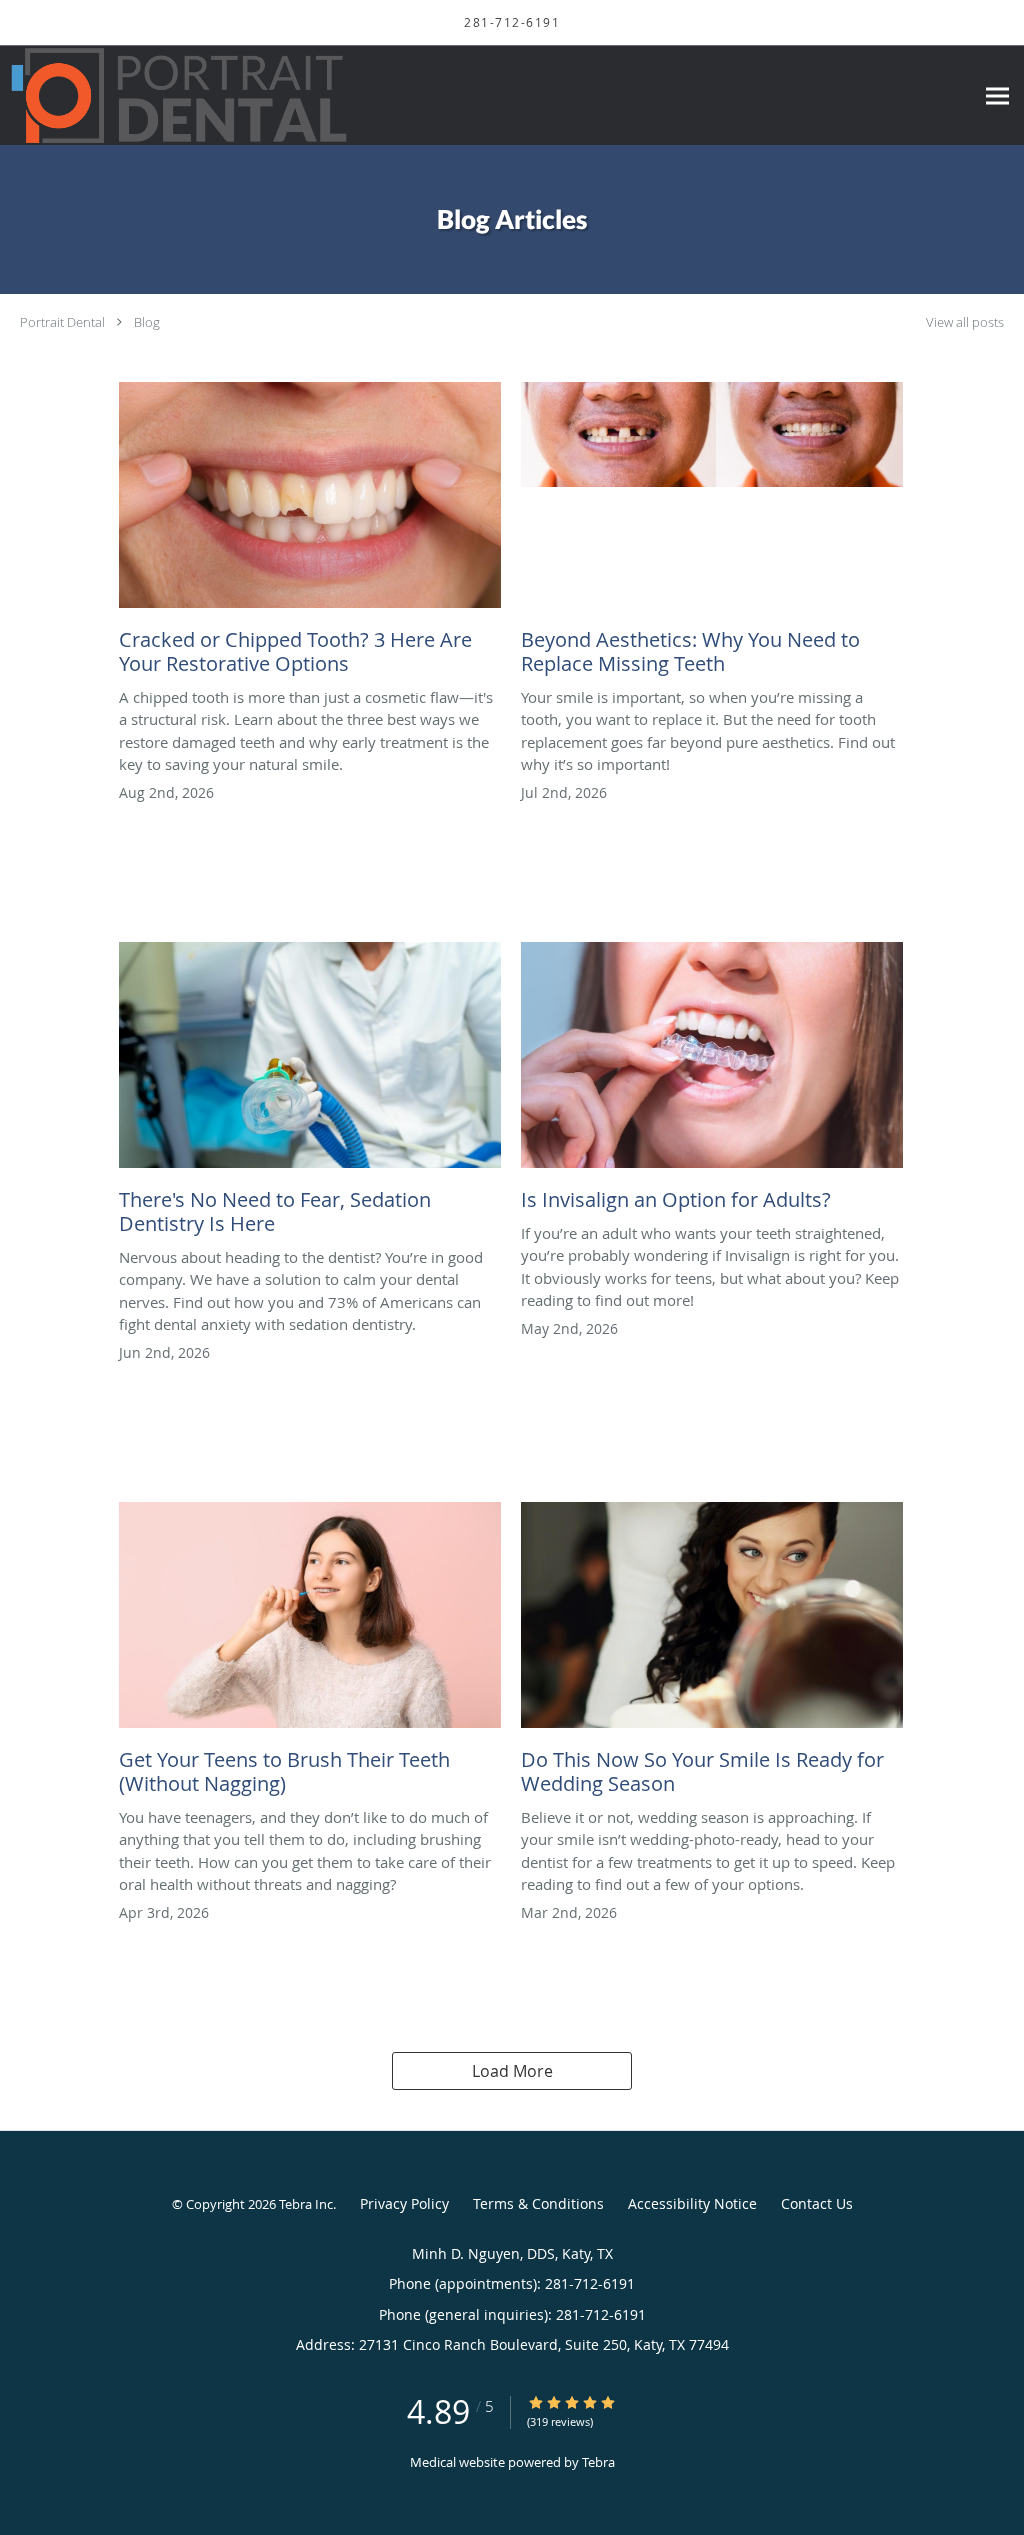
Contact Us (817, 2203)
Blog (147, 322)
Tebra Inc (306, 2204)
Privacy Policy (404, 2203)
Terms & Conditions (538, 2203)
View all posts (965, 322)
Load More (512, 2071)
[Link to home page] (174, 95)
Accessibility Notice (692, 2203)
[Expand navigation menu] (997, 95)
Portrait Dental (62, 322)
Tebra (598, 2462)
